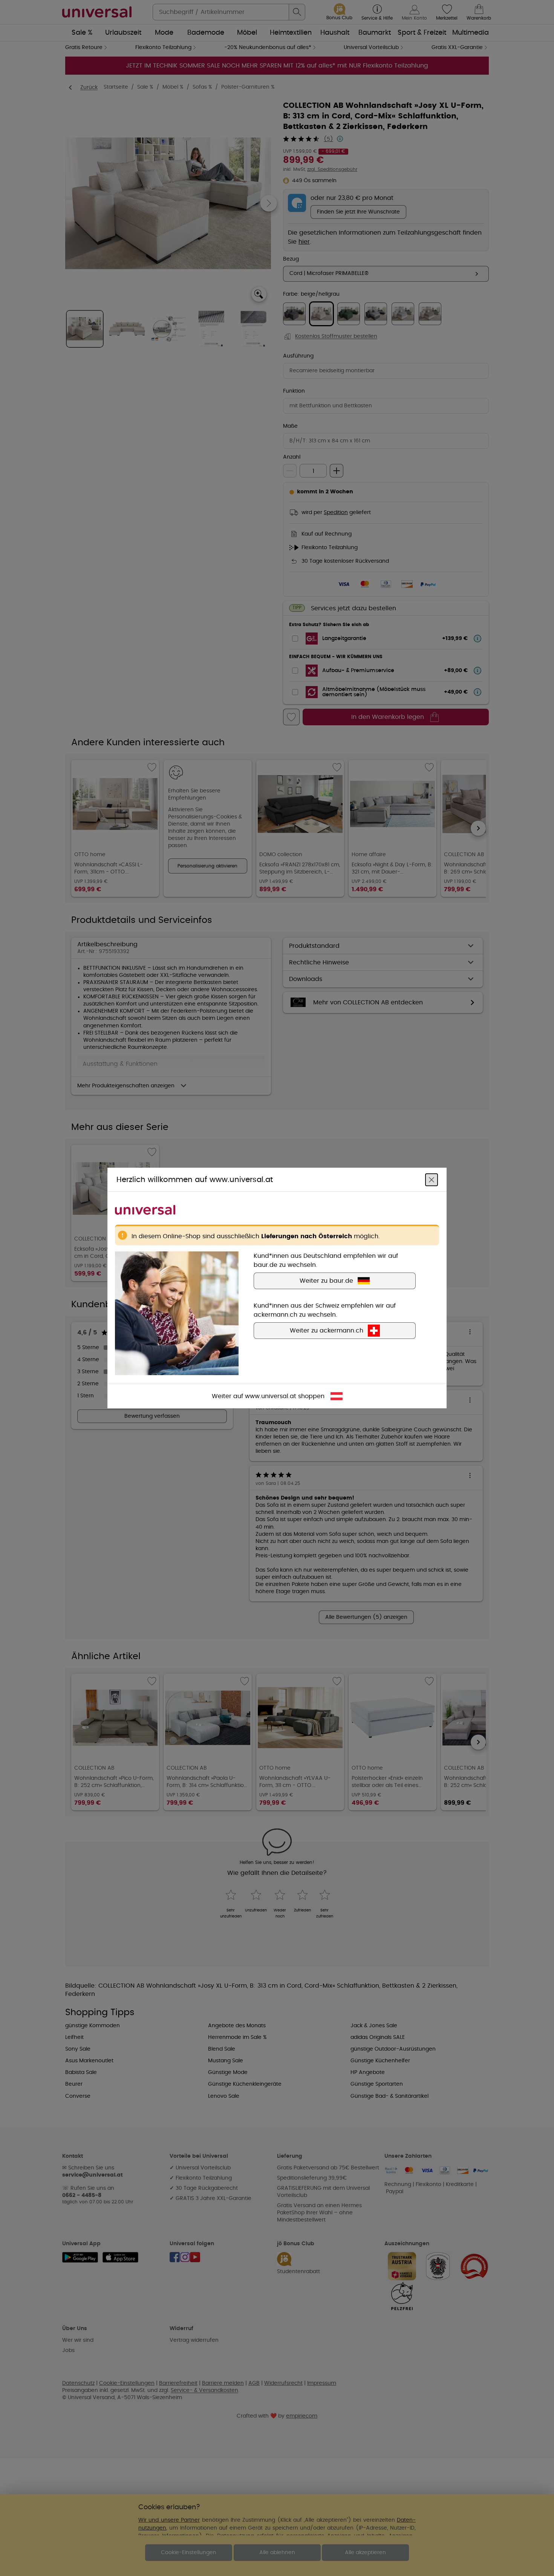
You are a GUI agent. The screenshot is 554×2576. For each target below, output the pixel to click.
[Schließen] (432, 1180)
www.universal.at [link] (271, 1396)
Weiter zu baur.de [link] (326, 1281)
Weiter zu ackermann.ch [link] (327, 1331)
